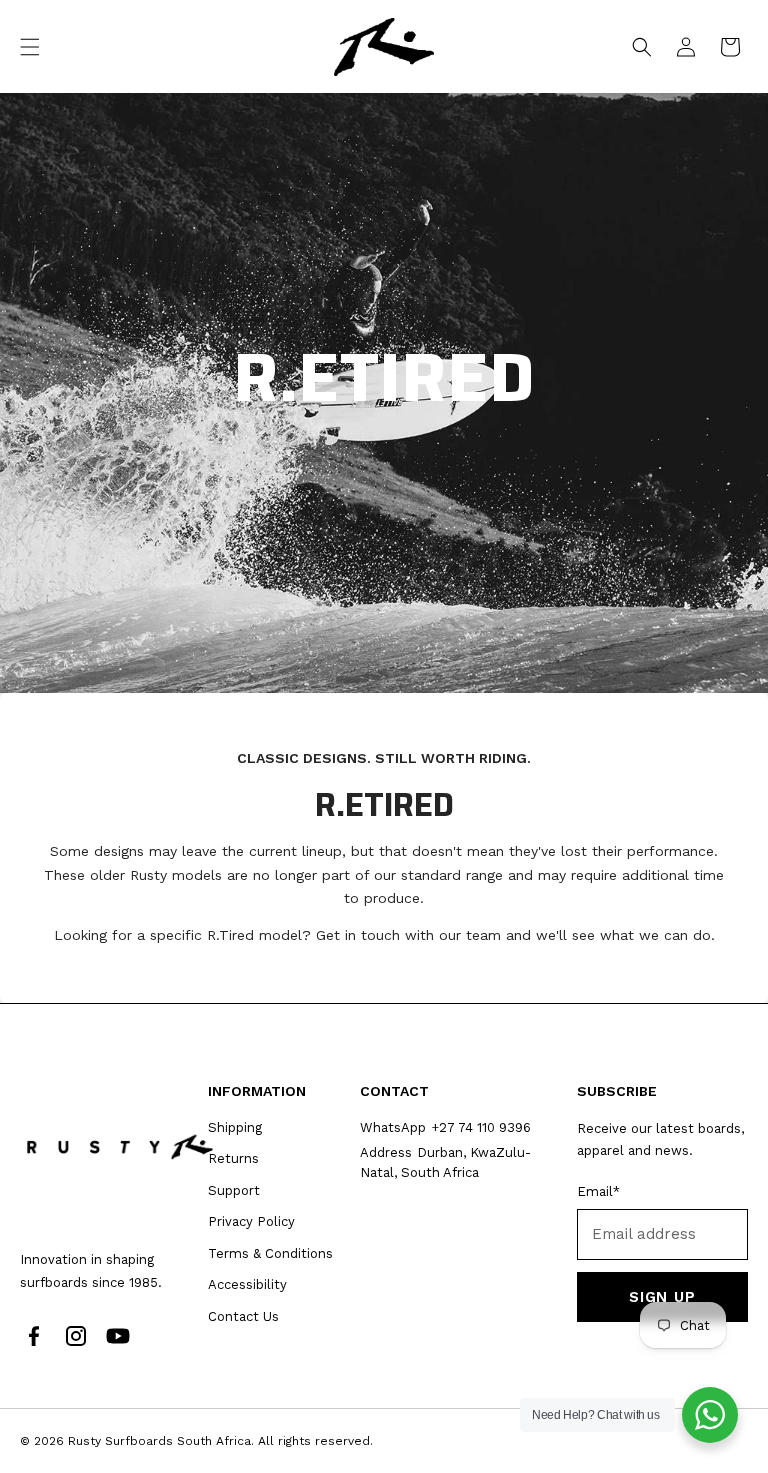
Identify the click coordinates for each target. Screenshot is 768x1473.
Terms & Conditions (270, 1253)
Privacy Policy (251, 1221)
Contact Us (243, 1316)
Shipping (235, 1127)
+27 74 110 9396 (481, 1127)
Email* (598, 1191)
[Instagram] (76, 1336)
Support (234, 1190)
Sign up (662, 1297)
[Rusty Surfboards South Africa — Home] (120, 1146)
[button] (30, 47)
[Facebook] (34, 1336)
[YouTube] (118, 1336)
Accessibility (247, 1284)
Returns (233, 1158)
